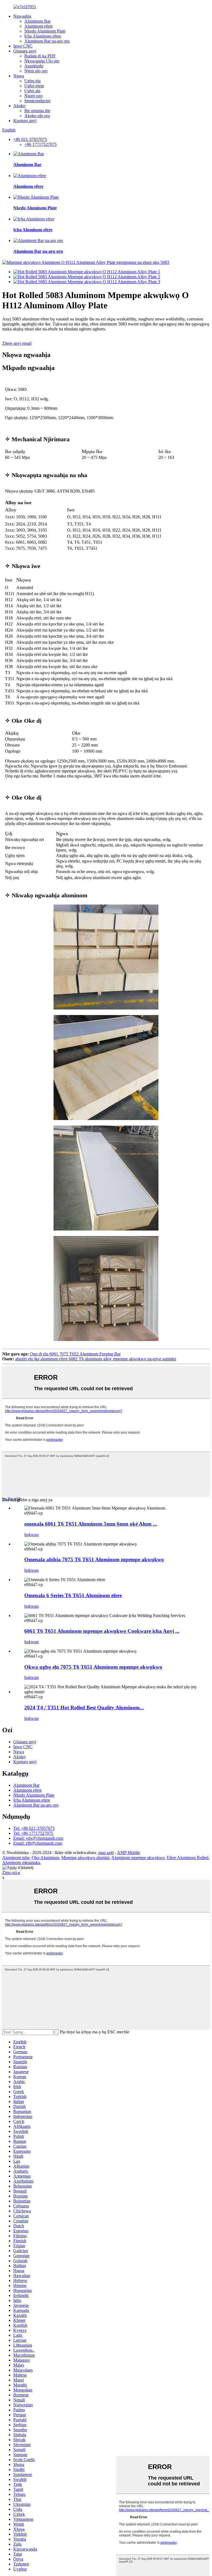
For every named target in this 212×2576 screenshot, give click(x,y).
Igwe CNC (23, 46)
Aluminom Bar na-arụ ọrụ (47, 41)
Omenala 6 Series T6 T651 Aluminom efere (73, 1595)
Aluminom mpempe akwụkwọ (138, 1858)
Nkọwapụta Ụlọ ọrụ (42, 61)
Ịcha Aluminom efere (43, 36)
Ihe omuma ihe (37, 111)
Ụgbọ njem (34, 86)
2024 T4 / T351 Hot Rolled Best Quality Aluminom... (84, 1708)
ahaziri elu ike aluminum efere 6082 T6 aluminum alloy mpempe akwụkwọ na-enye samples (96, 1359)
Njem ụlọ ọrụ (36, 71)
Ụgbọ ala (32, 91)
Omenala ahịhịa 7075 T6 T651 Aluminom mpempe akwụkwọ (94, 1559)
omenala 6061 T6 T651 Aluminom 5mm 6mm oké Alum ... (91, 1524)
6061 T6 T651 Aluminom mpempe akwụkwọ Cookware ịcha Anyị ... (102, 1631)
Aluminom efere (39, 26)
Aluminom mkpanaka (21, 1863)
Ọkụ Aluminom (45, 1858)
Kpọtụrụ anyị (25, 121)
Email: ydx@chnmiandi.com (38, 1838)
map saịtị (106, 1853)
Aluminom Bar (37, 21)
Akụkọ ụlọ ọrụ (37, 116)
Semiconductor (37, 101)
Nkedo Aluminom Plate (45, 31)
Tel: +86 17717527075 (33, 1833)
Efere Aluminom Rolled (188, 1858)
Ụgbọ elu (32, 81)
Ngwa (19, 76)
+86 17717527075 (40, 144)
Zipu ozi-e (11, 1872)
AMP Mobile (128, 1853)
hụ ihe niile (12, 1499)
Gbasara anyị (25, 51)
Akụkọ (19, 106)
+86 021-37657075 (30, 139)
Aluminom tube (16, 1858)
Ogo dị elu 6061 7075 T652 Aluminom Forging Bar (75, 1354)
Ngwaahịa (22, 16)
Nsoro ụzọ (33, 96)
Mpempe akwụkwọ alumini (85, 1858)
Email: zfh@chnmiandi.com (38, 1843)
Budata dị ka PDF (40, 56)
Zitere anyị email (17, 343)
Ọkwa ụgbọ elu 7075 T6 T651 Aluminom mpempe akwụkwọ (93, 1667)
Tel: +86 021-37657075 (34, 1828)
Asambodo (34, 66)
